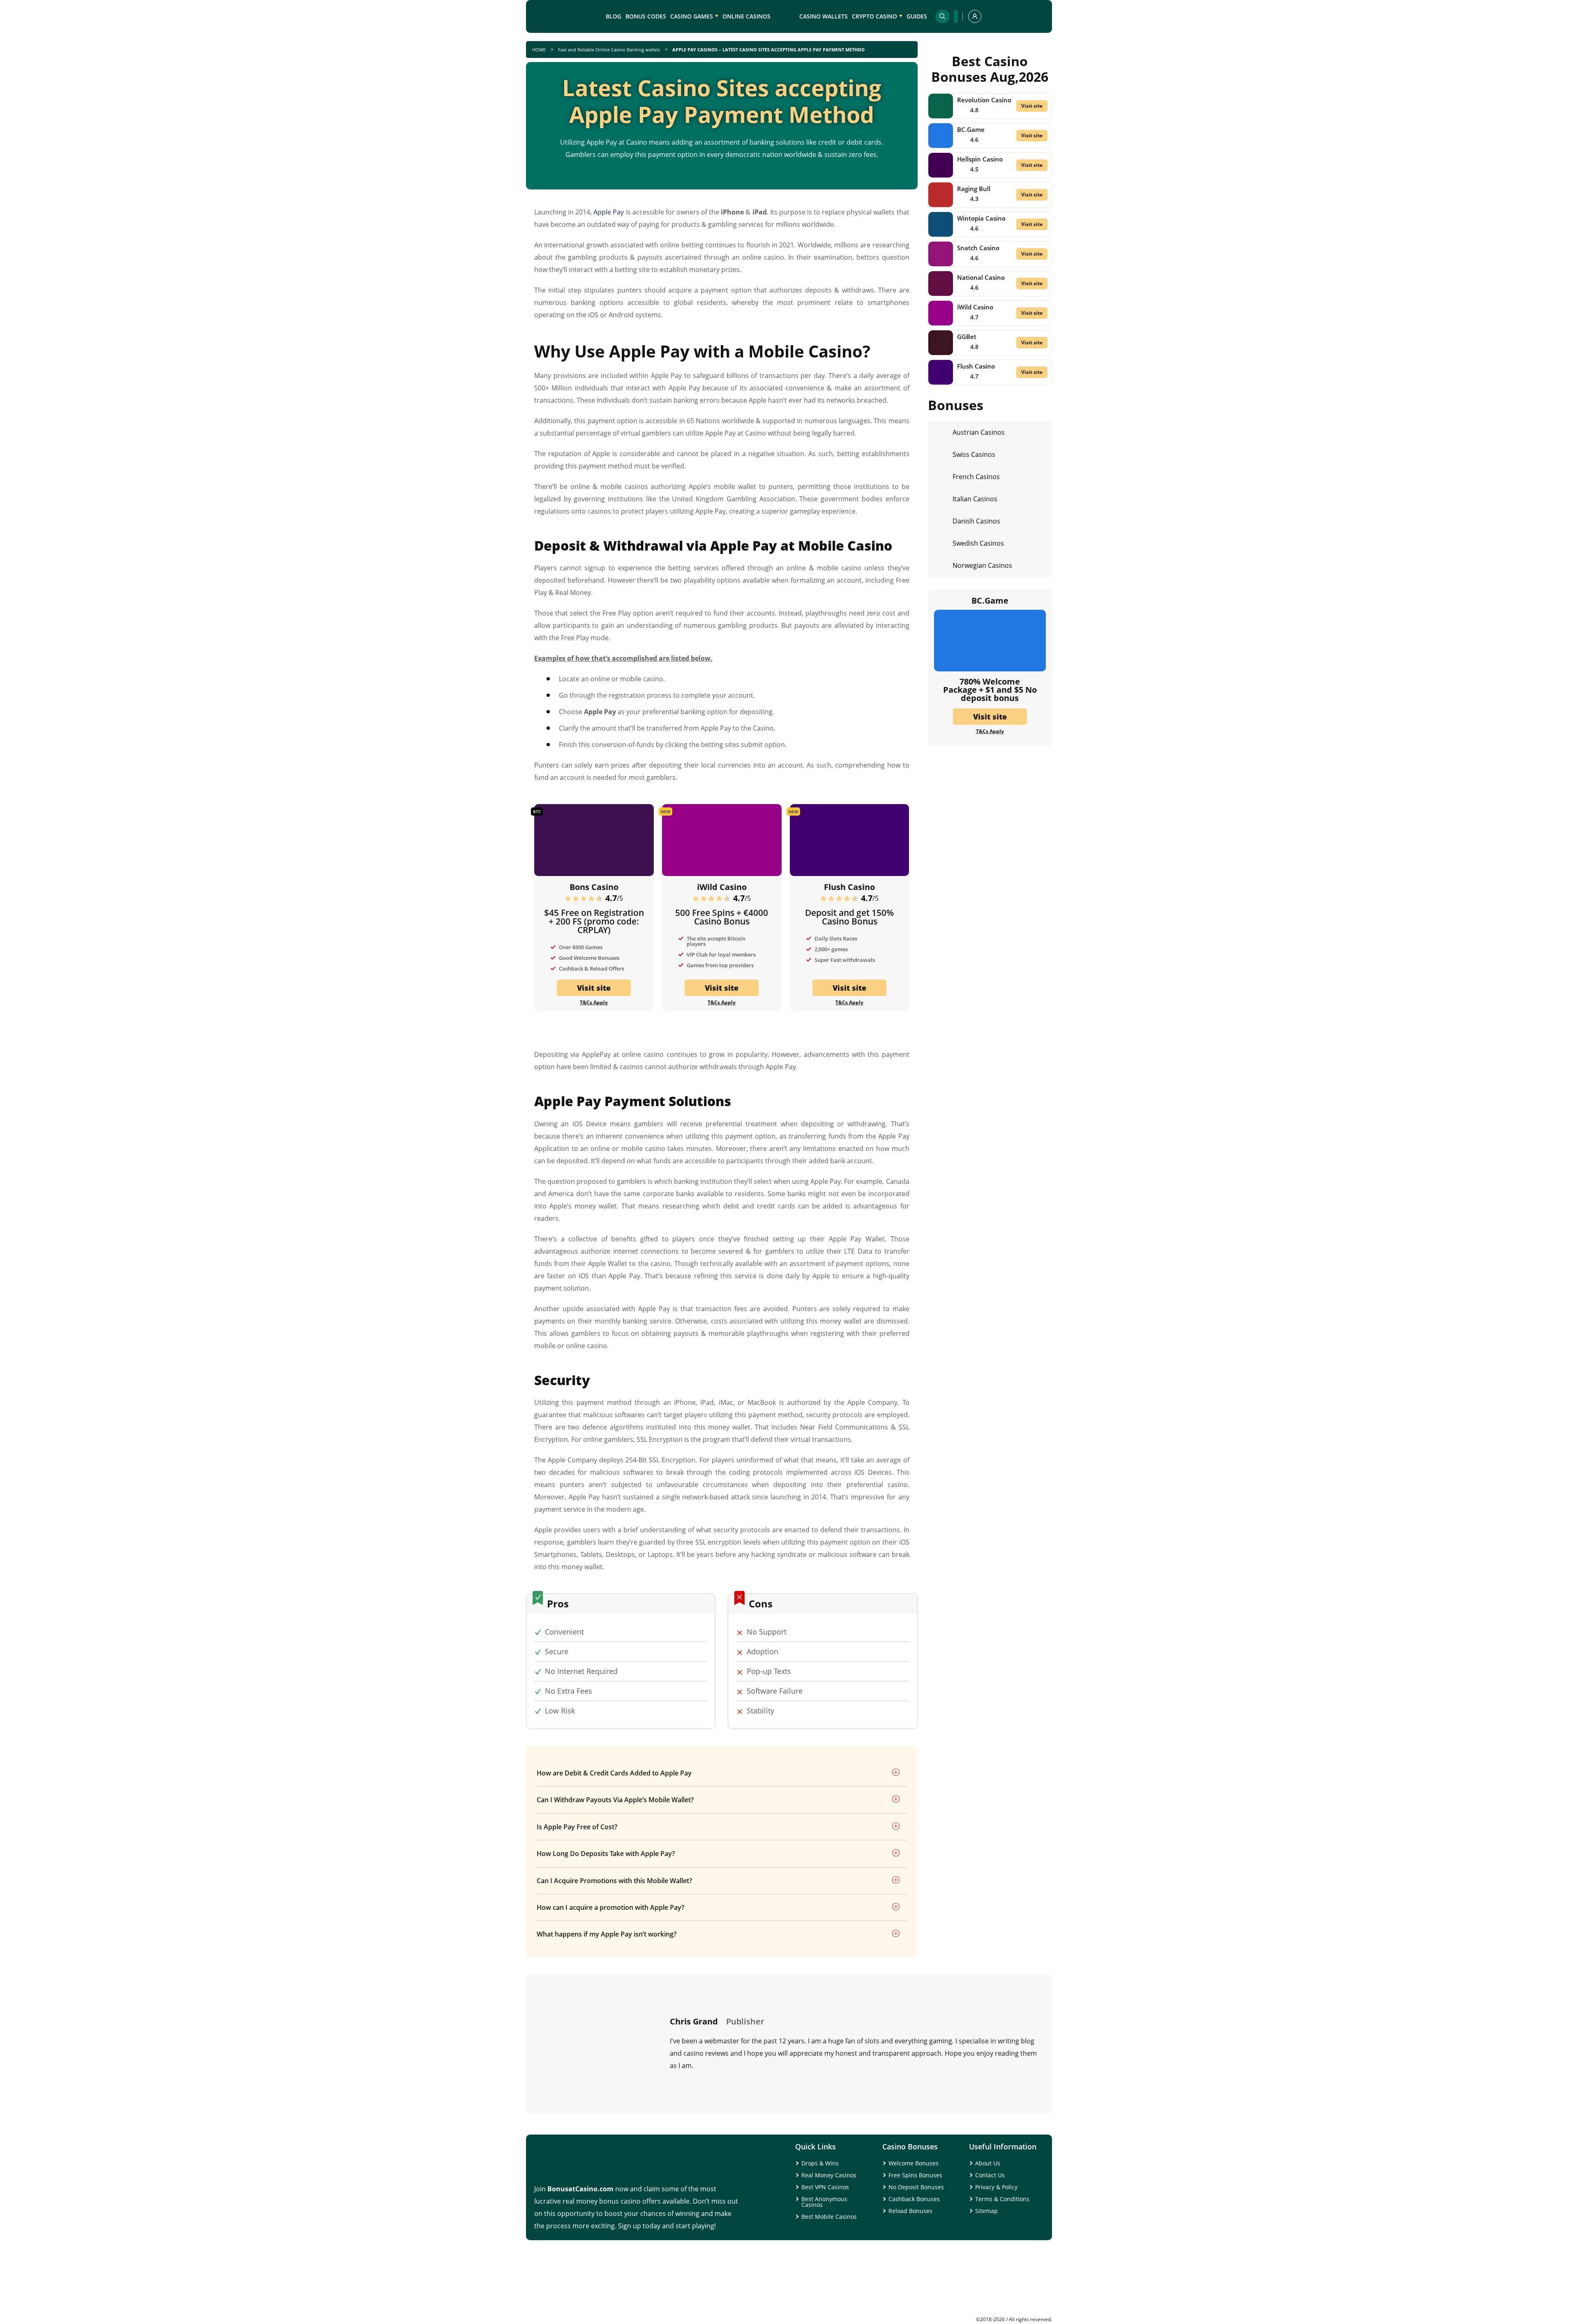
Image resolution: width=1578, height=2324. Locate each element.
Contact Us (990, 2175)
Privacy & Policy (996, 2187)
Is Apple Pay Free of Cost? (577, 1827)
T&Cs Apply (594, 1003)
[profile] (975, 16)
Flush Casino (849, 887)
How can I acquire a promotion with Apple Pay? (610, 1907)
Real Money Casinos (829, 2175)
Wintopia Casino (981, 218)
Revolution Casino (984, 100)
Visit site (594, 988)
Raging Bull (974, 189)
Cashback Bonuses (914, 2199)
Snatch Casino (978, 248)
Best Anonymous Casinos (824, 2202)
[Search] (942, 16)
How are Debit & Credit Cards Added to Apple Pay (614, 1773)
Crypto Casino (874, 16)
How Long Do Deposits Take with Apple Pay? (606, 1854)
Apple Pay (609, 212)
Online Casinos (746, 16)
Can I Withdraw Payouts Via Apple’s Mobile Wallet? (615, 1800)
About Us (988, 2163)
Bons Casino (594, 887)
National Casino (981, 277)
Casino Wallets (824, 16)
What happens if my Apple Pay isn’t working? (607, 1934)
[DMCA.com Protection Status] (990, 2314)
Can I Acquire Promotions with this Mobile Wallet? (614, 1881)
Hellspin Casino (980, 159)
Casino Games (692, 16)
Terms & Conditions (1002, 2199)
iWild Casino (722, 887)
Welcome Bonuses (914, 2163)
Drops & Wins (820, 2163)
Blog (614, 16)
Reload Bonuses (910, 2211)
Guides (917, 16)
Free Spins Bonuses (915, 2175)
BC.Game (971, 129)
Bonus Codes (646, 16)
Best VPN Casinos (825, 2187)
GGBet (967, 337)
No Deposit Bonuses (916, 2187)
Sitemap (986, 2211)
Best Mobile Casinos (829, 2217)
